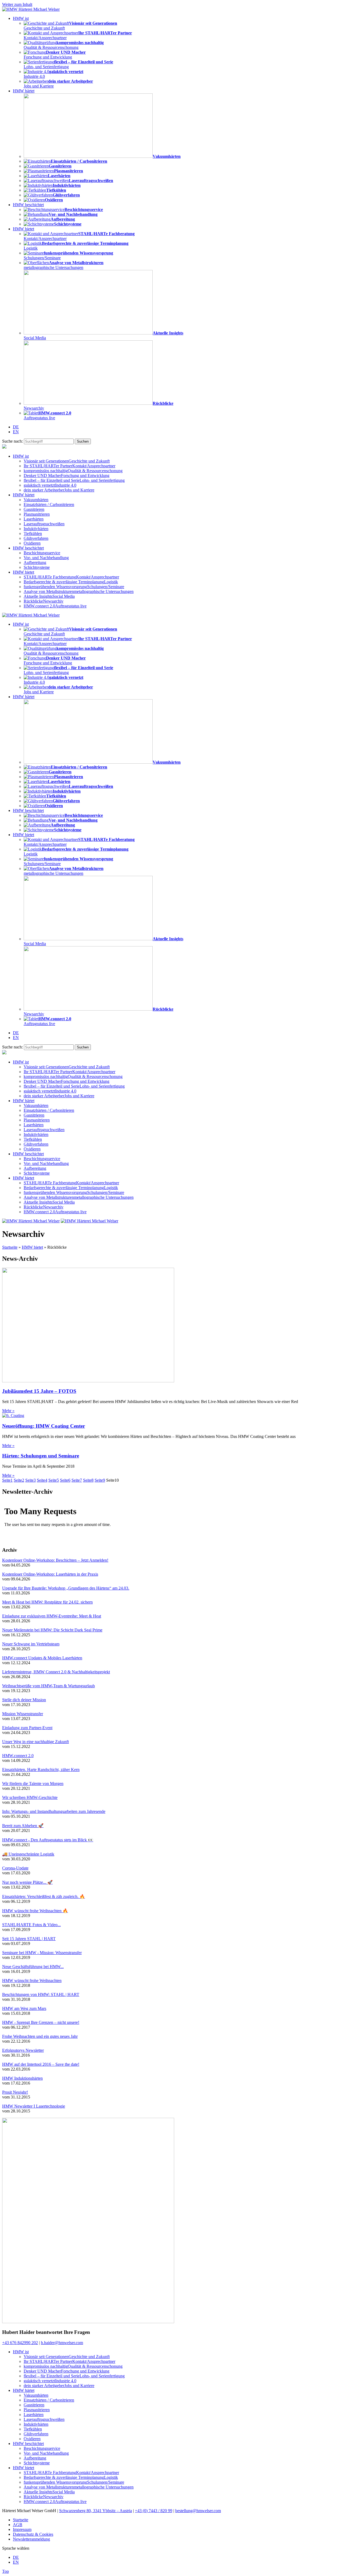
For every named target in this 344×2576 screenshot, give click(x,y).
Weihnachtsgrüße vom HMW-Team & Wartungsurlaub (49, 1686)
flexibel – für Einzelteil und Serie (74, 480)
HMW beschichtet (28, 205)
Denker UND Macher (67, 476)
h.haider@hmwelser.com (62, 2343)
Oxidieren (32, 543)
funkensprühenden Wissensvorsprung (74, 587)
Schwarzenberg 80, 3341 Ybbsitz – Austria (96, 2511)
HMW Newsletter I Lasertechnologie (34, 2106)
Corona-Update (15, 1868)
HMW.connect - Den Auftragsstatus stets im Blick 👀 (48, 1840)
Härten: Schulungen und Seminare (41, 1456)
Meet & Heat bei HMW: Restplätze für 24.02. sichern (47, 1602)
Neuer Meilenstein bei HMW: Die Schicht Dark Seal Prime (52, 1630)
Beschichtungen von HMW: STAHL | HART (41, 1994)
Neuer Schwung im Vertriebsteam (31, 1644)
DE (16, 427)
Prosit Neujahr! (15, 2092)
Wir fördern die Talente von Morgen (33, 1783)
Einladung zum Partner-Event (27, 1728)
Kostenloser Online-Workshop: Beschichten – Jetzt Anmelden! (55, 1560)
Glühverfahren (36, 538)
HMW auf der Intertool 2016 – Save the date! (41, 2064)
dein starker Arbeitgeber (59, 490)
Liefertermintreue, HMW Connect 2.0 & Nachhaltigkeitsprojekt (56, 1672)
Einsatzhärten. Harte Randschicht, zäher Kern (41, 1770)
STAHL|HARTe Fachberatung (71, 577)
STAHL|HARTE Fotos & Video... (31, 1925)
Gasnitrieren (34, 509)
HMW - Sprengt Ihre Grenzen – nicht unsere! (41, 2022)
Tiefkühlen (33, 533)
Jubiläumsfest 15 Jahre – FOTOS (39, 1391)
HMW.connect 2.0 (55, 606)
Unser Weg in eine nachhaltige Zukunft (35, 1742)
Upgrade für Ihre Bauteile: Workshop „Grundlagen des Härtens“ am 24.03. (66, 1588)
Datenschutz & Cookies (33, 2534)
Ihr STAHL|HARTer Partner (69, 466)
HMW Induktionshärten (22, 2078)
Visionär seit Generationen (67, 461)
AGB (18, 2525)
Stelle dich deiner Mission (24, 1700)
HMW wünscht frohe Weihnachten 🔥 (35, 1911)
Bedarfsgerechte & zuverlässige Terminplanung (71, 582)
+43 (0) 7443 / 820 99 (154, 2511)
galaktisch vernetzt (50, 485)
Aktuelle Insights (49, 596)
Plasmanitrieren (37, 514)
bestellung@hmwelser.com (198, 2511)
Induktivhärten (36, 529)
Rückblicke (44, 601)
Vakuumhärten (36, 500)
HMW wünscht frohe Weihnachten (32, 1981)
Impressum (22, 2529)
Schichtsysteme (37, 567)
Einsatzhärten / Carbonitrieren (49, 504)
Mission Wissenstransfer (23, 1714)
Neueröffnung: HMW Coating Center (44, 1426)
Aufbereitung (35, 562)
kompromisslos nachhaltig (73, 471)
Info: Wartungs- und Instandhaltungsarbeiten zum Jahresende (54, 1811)
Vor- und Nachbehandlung (46, 558)
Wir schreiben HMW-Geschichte (30, 1797)
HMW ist (21, 18)
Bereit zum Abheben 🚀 (23, 1826)
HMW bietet (24, 229)
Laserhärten (34, 519)
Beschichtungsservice (42, 553)
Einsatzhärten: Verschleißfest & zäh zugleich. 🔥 (44, 1897)
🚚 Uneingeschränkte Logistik (28, 1854)
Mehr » (8, 1411)
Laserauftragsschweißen (44, 524)
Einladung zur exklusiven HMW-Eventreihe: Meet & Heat (52, 1616)
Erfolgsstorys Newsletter (23, 2050)
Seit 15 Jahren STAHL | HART (29, 1939)
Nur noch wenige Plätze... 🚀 (27, 1882)
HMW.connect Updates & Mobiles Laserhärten (42, 1658)
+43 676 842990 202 (20, 2343)
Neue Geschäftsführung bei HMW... (33, 1967)
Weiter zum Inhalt (17, 4)
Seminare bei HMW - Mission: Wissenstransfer (42, 1953)
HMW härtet (24, 91)
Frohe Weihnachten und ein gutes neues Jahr (40, 2036)
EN (16, 432)
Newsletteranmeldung (31, 2539)
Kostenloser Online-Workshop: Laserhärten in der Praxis (50, 1574)
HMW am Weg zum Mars (24, 2008)
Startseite (10, 1247)
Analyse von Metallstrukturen (79, 591)
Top (6, 2571)
